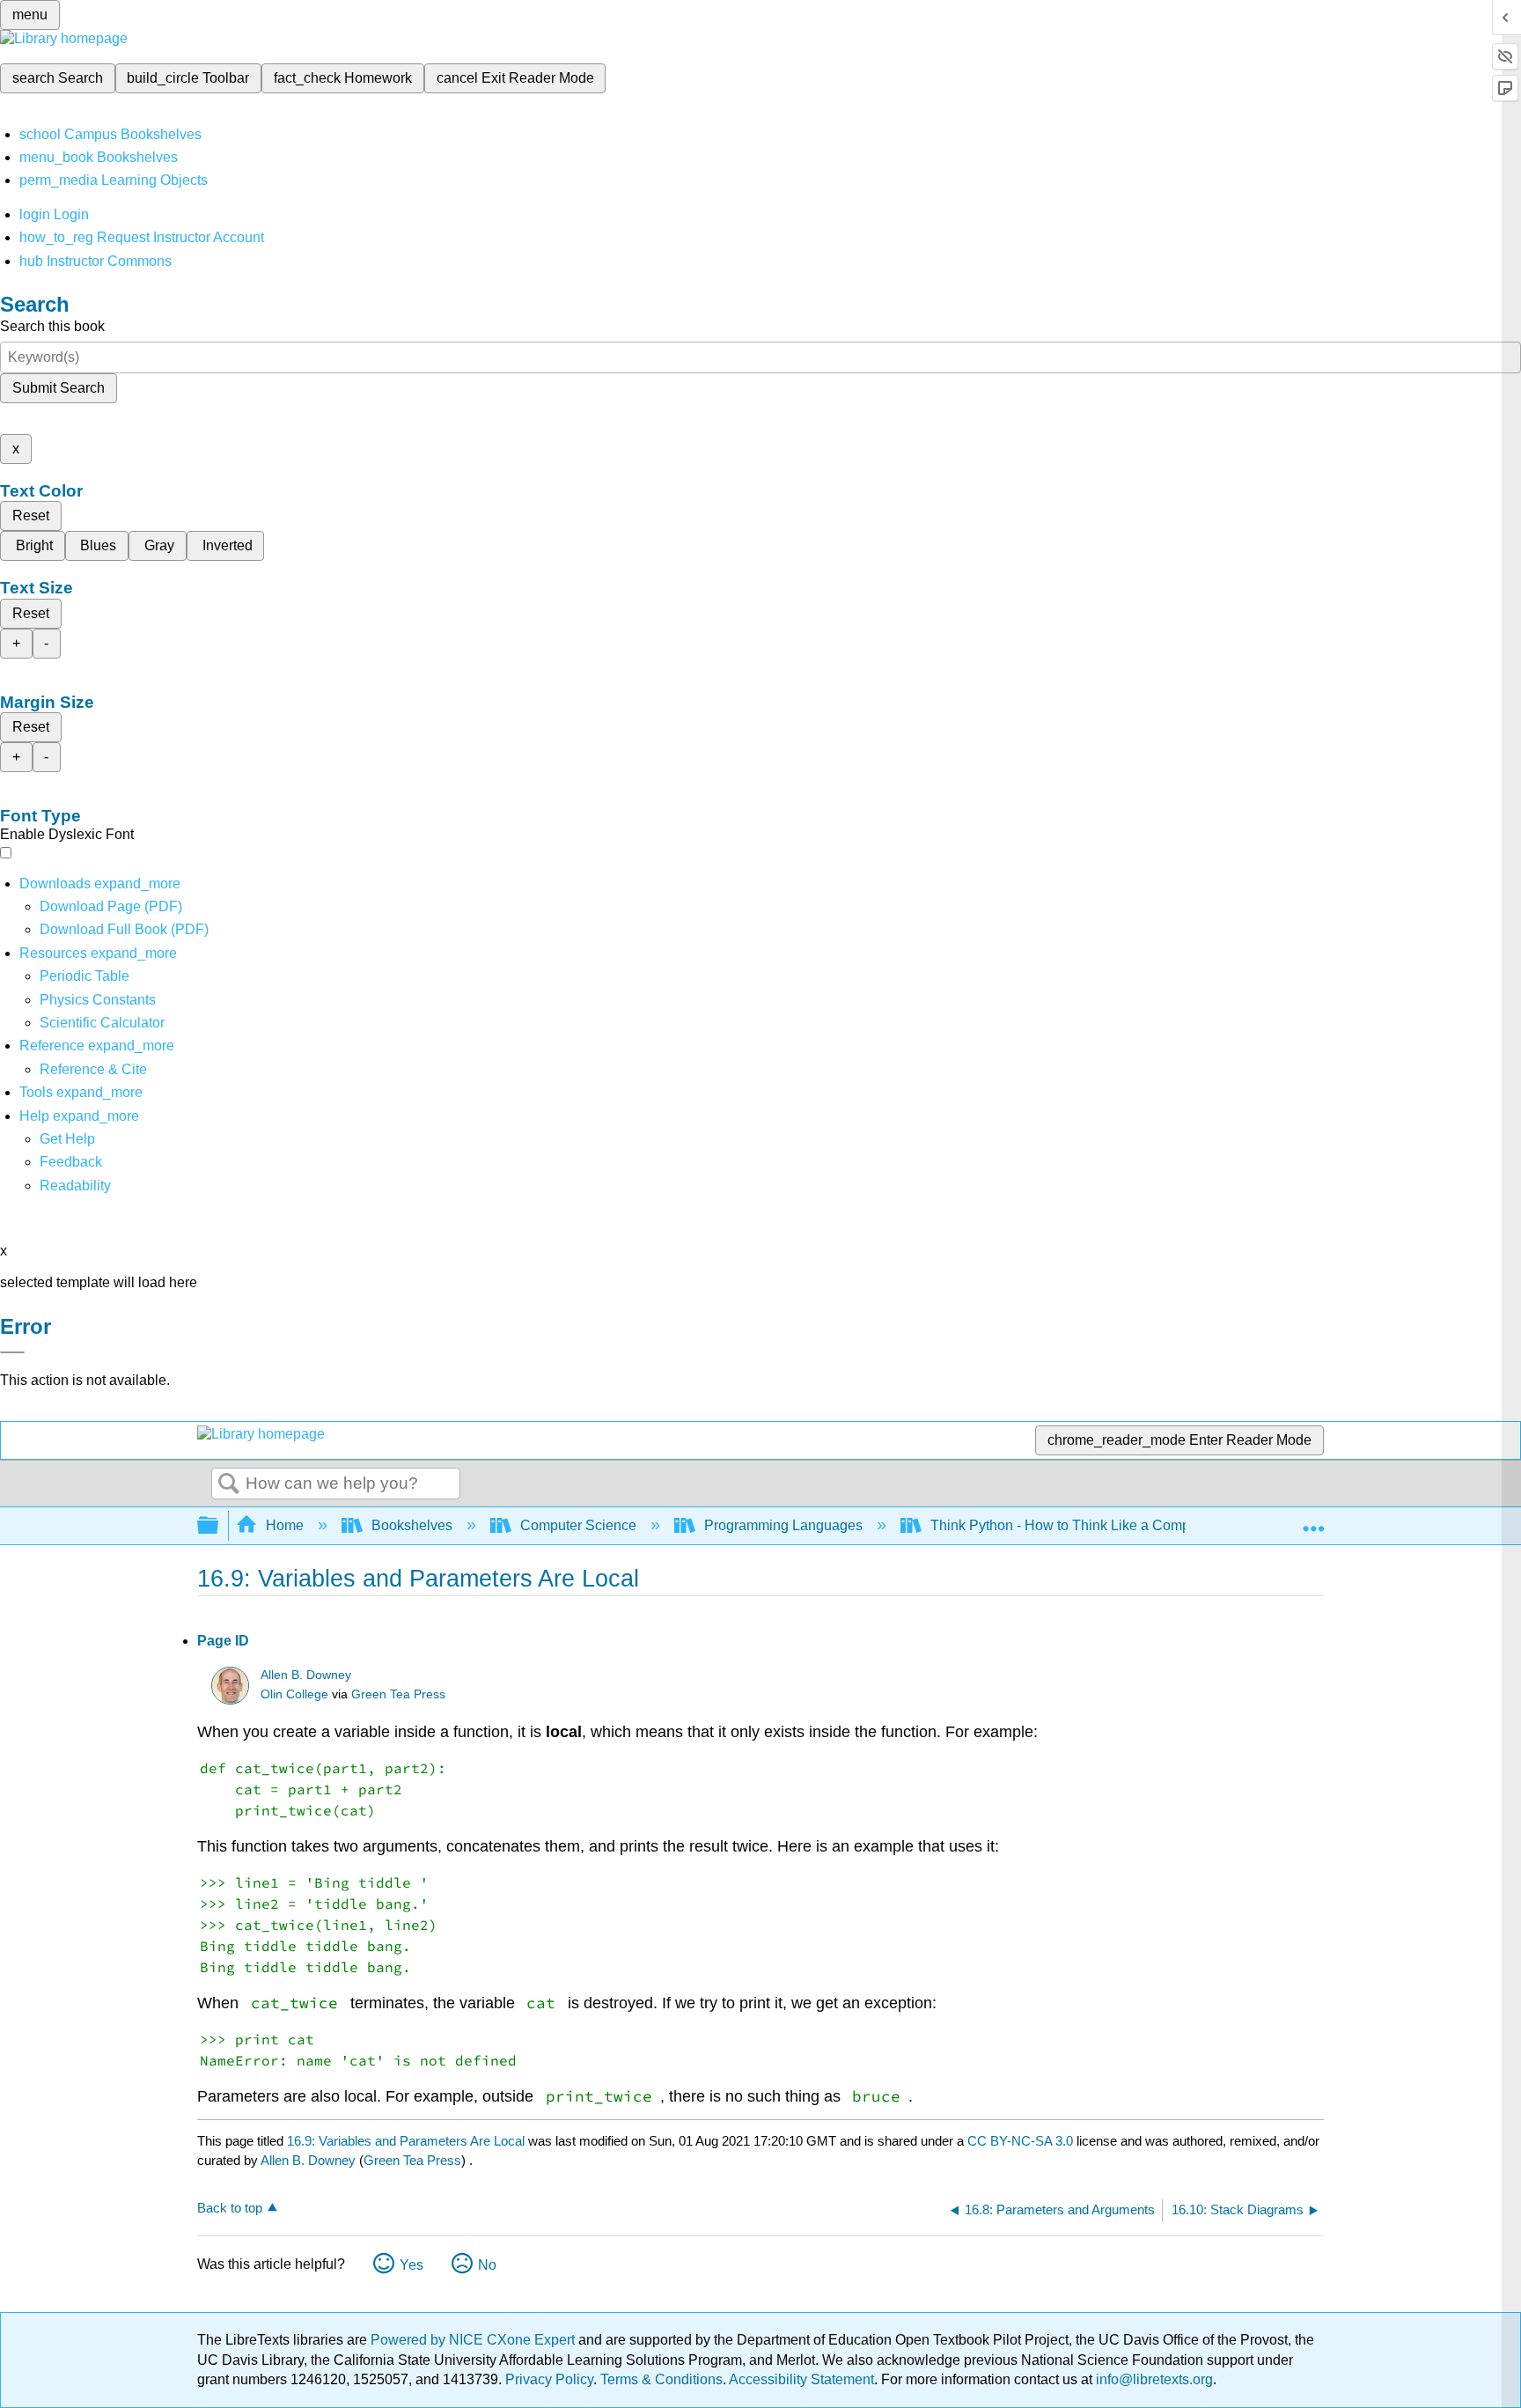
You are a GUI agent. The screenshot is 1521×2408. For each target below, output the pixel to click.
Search (229, 1484)
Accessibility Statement (801, 2379)
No (487, 2265)
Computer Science (578, 1525)
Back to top (230, 2208)
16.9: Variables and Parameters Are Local (406, 2141)
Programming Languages (783, 1525)
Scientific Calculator (102, 1023)
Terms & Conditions (661, 2379)
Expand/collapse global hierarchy (219, 1526)
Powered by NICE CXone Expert (474, 2340)
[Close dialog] (12, 1352)
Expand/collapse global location (1313, 1521)
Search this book (52, 326)
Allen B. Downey (306, 1675)
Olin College (294, 1694)
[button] (71, 1162)
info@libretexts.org (1153, 2379)
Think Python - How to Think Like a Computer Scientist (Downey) (1133, 1525)
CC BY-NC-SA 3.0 (1020, 2141)
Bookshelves (412, 1525)
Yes (411, 2265)
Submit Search (59, 388)
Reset (31, 515)
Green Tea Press (398, 1694)
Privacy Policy (549, 2379)
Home (285, 1525)
